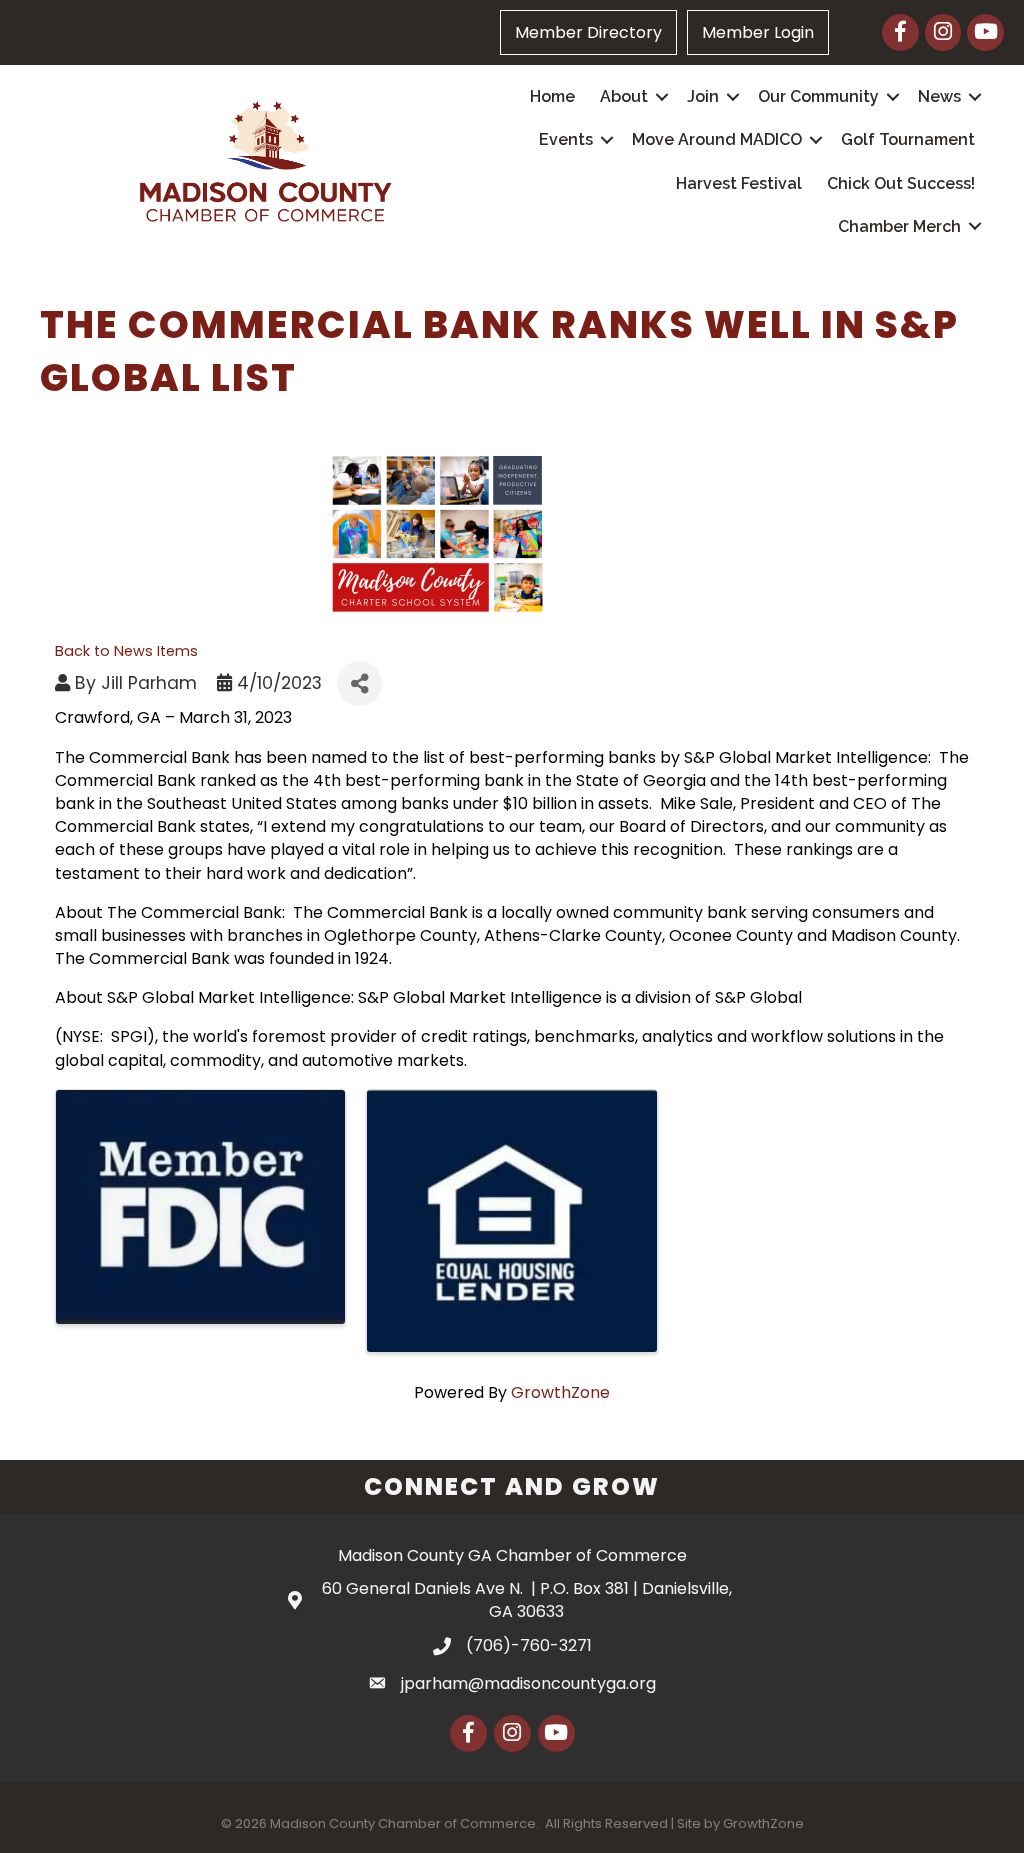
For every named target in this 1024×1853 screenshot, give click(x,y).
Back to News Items (126, 651)
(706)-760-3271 (529, 1645)
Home (552, 96)
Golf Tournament (908, 139)
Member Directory (588, 32)
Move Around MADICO (717, 139)
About (624, 96)
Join (703, 96)
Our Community (818, 96)
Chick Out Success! (901, 183)
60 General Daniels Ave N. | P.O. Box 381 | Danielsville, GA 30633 (527, 1600)
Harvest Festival (739, 183)
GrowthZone (560, 1392)
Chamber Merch (899, 226)
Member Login (758, 32)
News (939, 96)
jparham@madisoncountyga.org (528, 1683)
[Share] (359, 683)
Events (566, 139)
